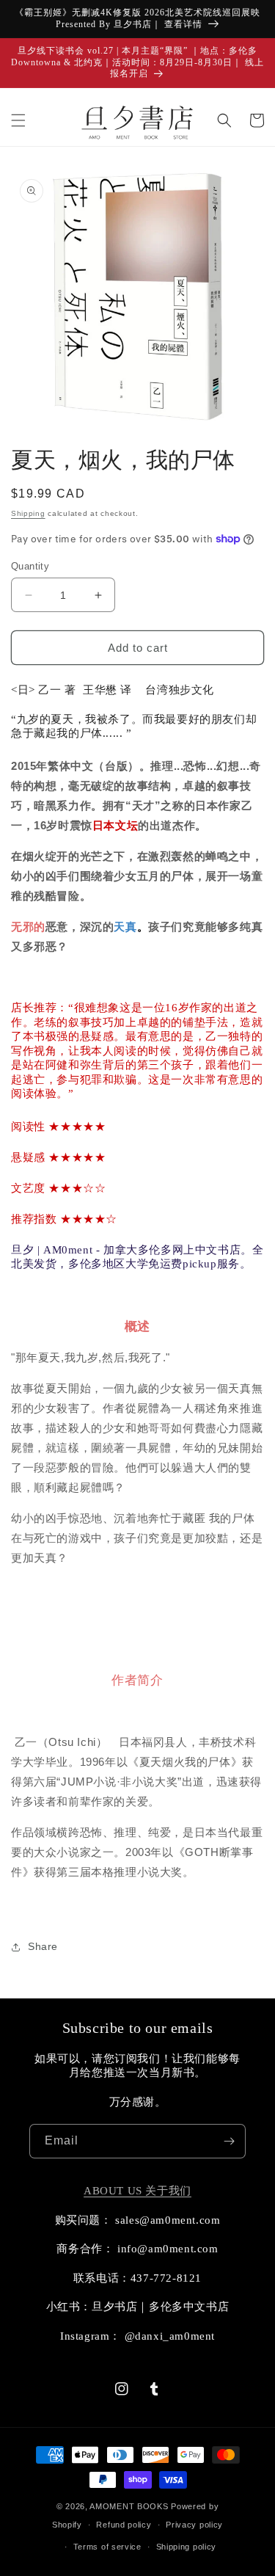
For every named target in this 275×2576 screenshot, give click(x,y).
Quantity (30, 566)
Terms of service (107, 2547)
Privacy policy (194, 2525)
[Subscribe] (229, 2141)
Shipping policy (187, 2547)
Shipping (28, 513)
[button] (18, 120)
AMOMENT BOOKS (129, 2506)
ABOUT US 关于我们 (137, 2191)
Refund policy (124, 2525)
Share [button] (43, 1946)
